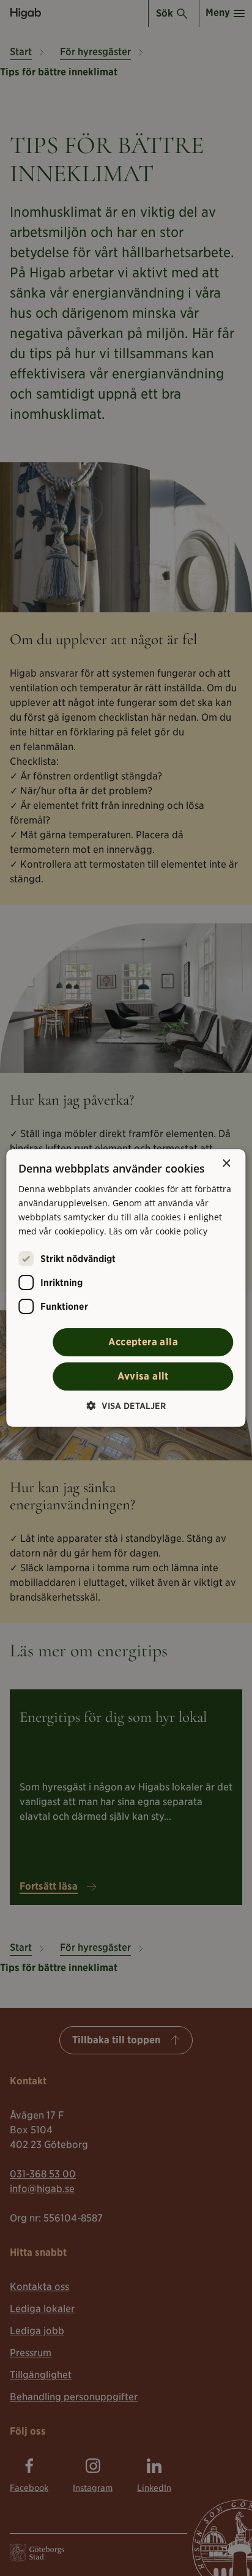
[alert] (126, 1288)
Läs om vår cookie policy (158, 1231)
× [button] (226, 1164)
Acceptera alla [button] (143, 1342)
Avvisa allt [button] (143, 1376)
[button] (126, 1406)
